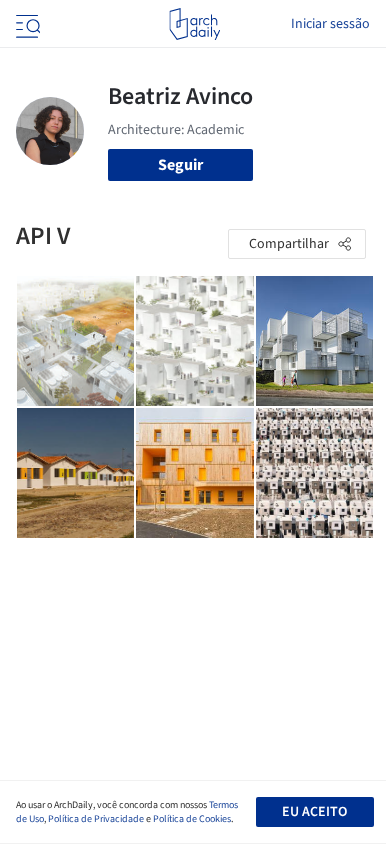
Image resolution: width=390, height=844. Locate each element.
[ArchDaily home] (194, 24)
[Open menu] (26, 24)
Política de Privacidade (96, 819)
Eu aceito (314, 812)
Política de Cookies (192, 819)
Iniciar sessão (330, 24)
